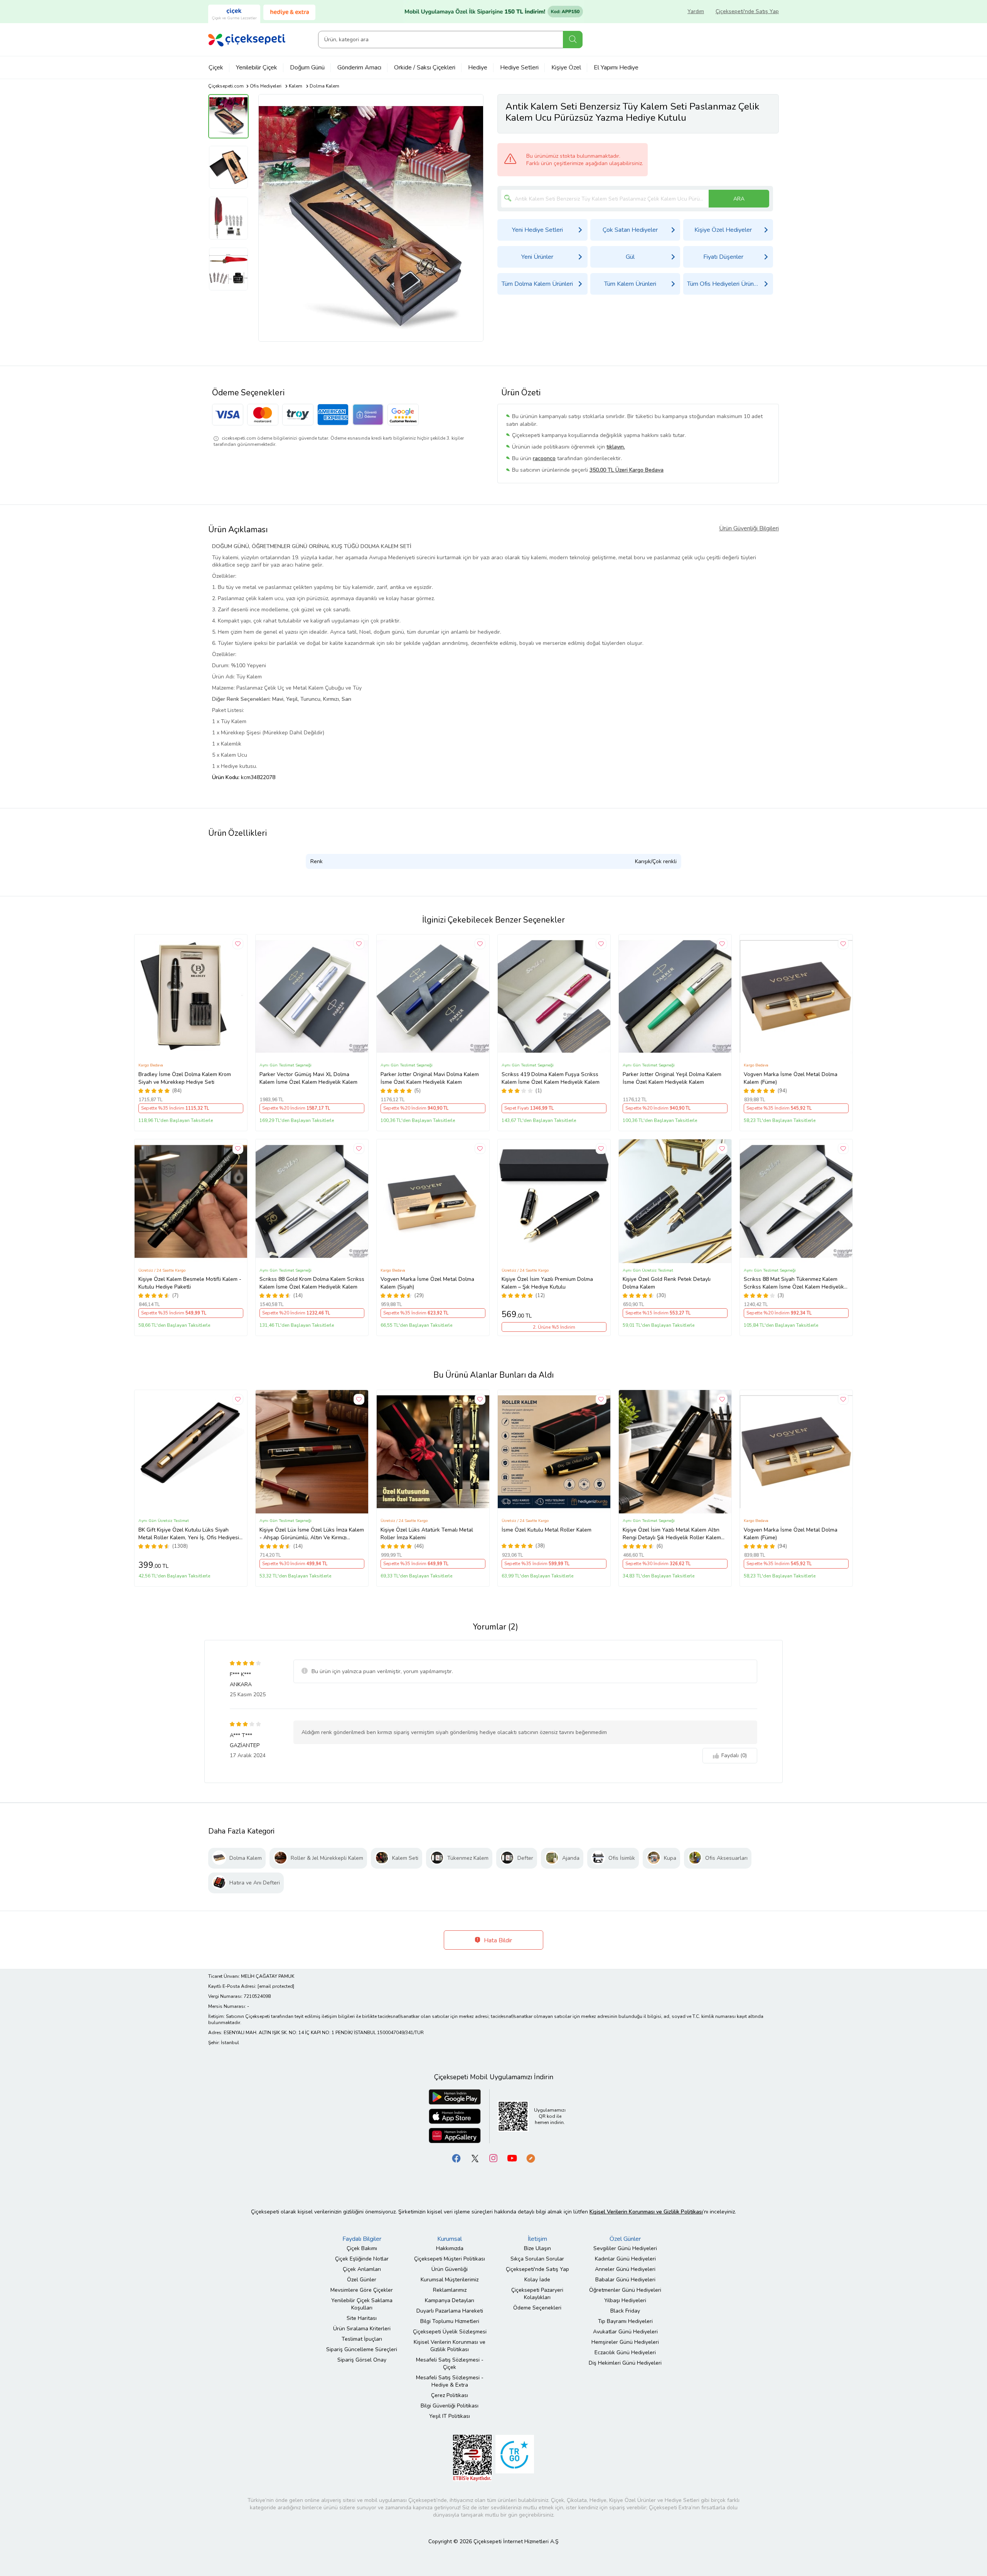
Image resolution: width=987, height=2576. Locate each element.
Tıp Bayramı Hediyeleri (625, 2321)
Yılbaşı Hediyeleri (625, 2300)
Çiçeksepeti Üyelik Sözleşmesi (450, 2332)
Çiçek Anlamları (362, 2269)
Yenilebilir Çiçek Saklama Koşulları (362, 2304)
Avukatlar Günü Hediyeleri (625, 2332)
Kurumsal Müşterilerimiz (450, 2280)
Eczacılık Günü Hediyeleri (625, 2352)
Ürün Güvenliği (450, 2269)
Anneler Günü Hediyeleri (625, 2269)
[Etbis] (472, 2457)
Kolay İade (537, 2280)
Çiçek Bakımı (362, 2248)
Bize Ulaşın (537, 2248)
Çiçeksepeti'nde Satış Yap (747, 11)
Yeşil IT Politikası (450, 2416)
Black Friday (625, 2311)
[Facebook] (456, 2158)
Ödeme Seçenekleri (537, 2308)
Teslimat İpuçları (362, 2339)
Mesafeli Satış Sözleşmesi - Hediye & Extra (450, 2381)
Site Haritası (362, 2318)
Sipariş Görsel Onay (362, 2360)
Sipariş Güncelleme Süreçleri (362, 2349)
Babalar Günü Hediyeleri (625, 2280)
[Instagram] (493, 2158)
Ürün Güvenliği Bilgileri (749, 528)
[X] (475, 2158)
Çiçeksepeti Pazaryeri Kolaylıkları (537, 2294)
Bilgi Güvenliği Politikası (450, 2406)
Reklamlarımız (450, 2290)
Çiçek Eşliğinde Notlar (362, 2259)
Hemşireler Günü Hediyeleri (625, 2342)
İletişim (537, 2239)
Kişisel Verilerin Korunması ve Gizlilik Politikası (450, 2346)
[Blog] (531, 2158)
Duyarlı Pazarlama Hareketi (450, 2311)
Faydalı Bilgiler (362, 2239)
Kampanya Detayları (450, 2300)
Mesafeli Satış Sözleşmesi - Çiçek (450, 2363)
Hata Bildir (497, 1940)
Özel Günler (362, 2280)
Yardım (696, 11)
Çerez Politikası (450, 2395)
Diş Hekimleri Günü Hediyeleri (625, 2363)
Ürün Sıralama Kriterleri (362, 2329)
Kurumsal (450, 2239)
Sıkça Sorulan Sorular (537, 2259)
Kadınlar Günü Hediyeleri (625, 2259)
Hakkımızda (450, 2248)
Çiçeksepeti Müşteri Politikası (450, 2259)
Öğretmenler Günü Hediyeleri (625, 2290)
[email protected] (276, 1986)
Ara (573, 40)
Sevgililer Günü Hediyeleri (625, 2248)
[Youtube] (512, 2158)
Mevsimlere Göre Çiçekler (362, 2290)
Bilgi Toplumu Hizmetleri (450, 2321)
